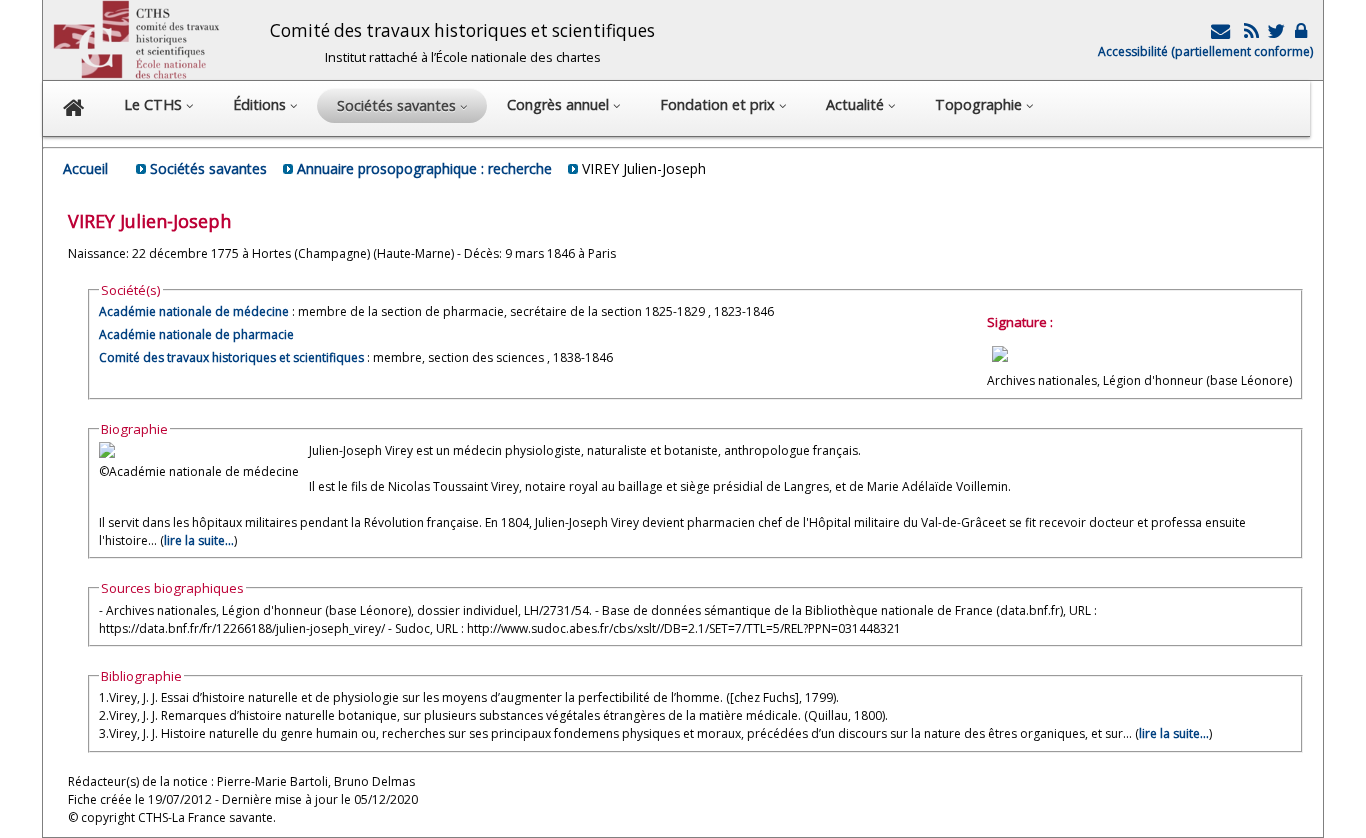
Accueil (85, 168)
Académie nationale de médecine (194, 311)
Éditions (261, 104)
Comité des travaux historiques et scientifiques (231, 357)
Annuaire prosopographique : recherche (424, 168)
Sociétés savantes (208, 168)
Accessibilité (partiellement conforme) (1205, 51)
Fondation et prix (719, 104)
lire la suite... (199, 540)
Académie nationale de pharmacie (196, 334)
